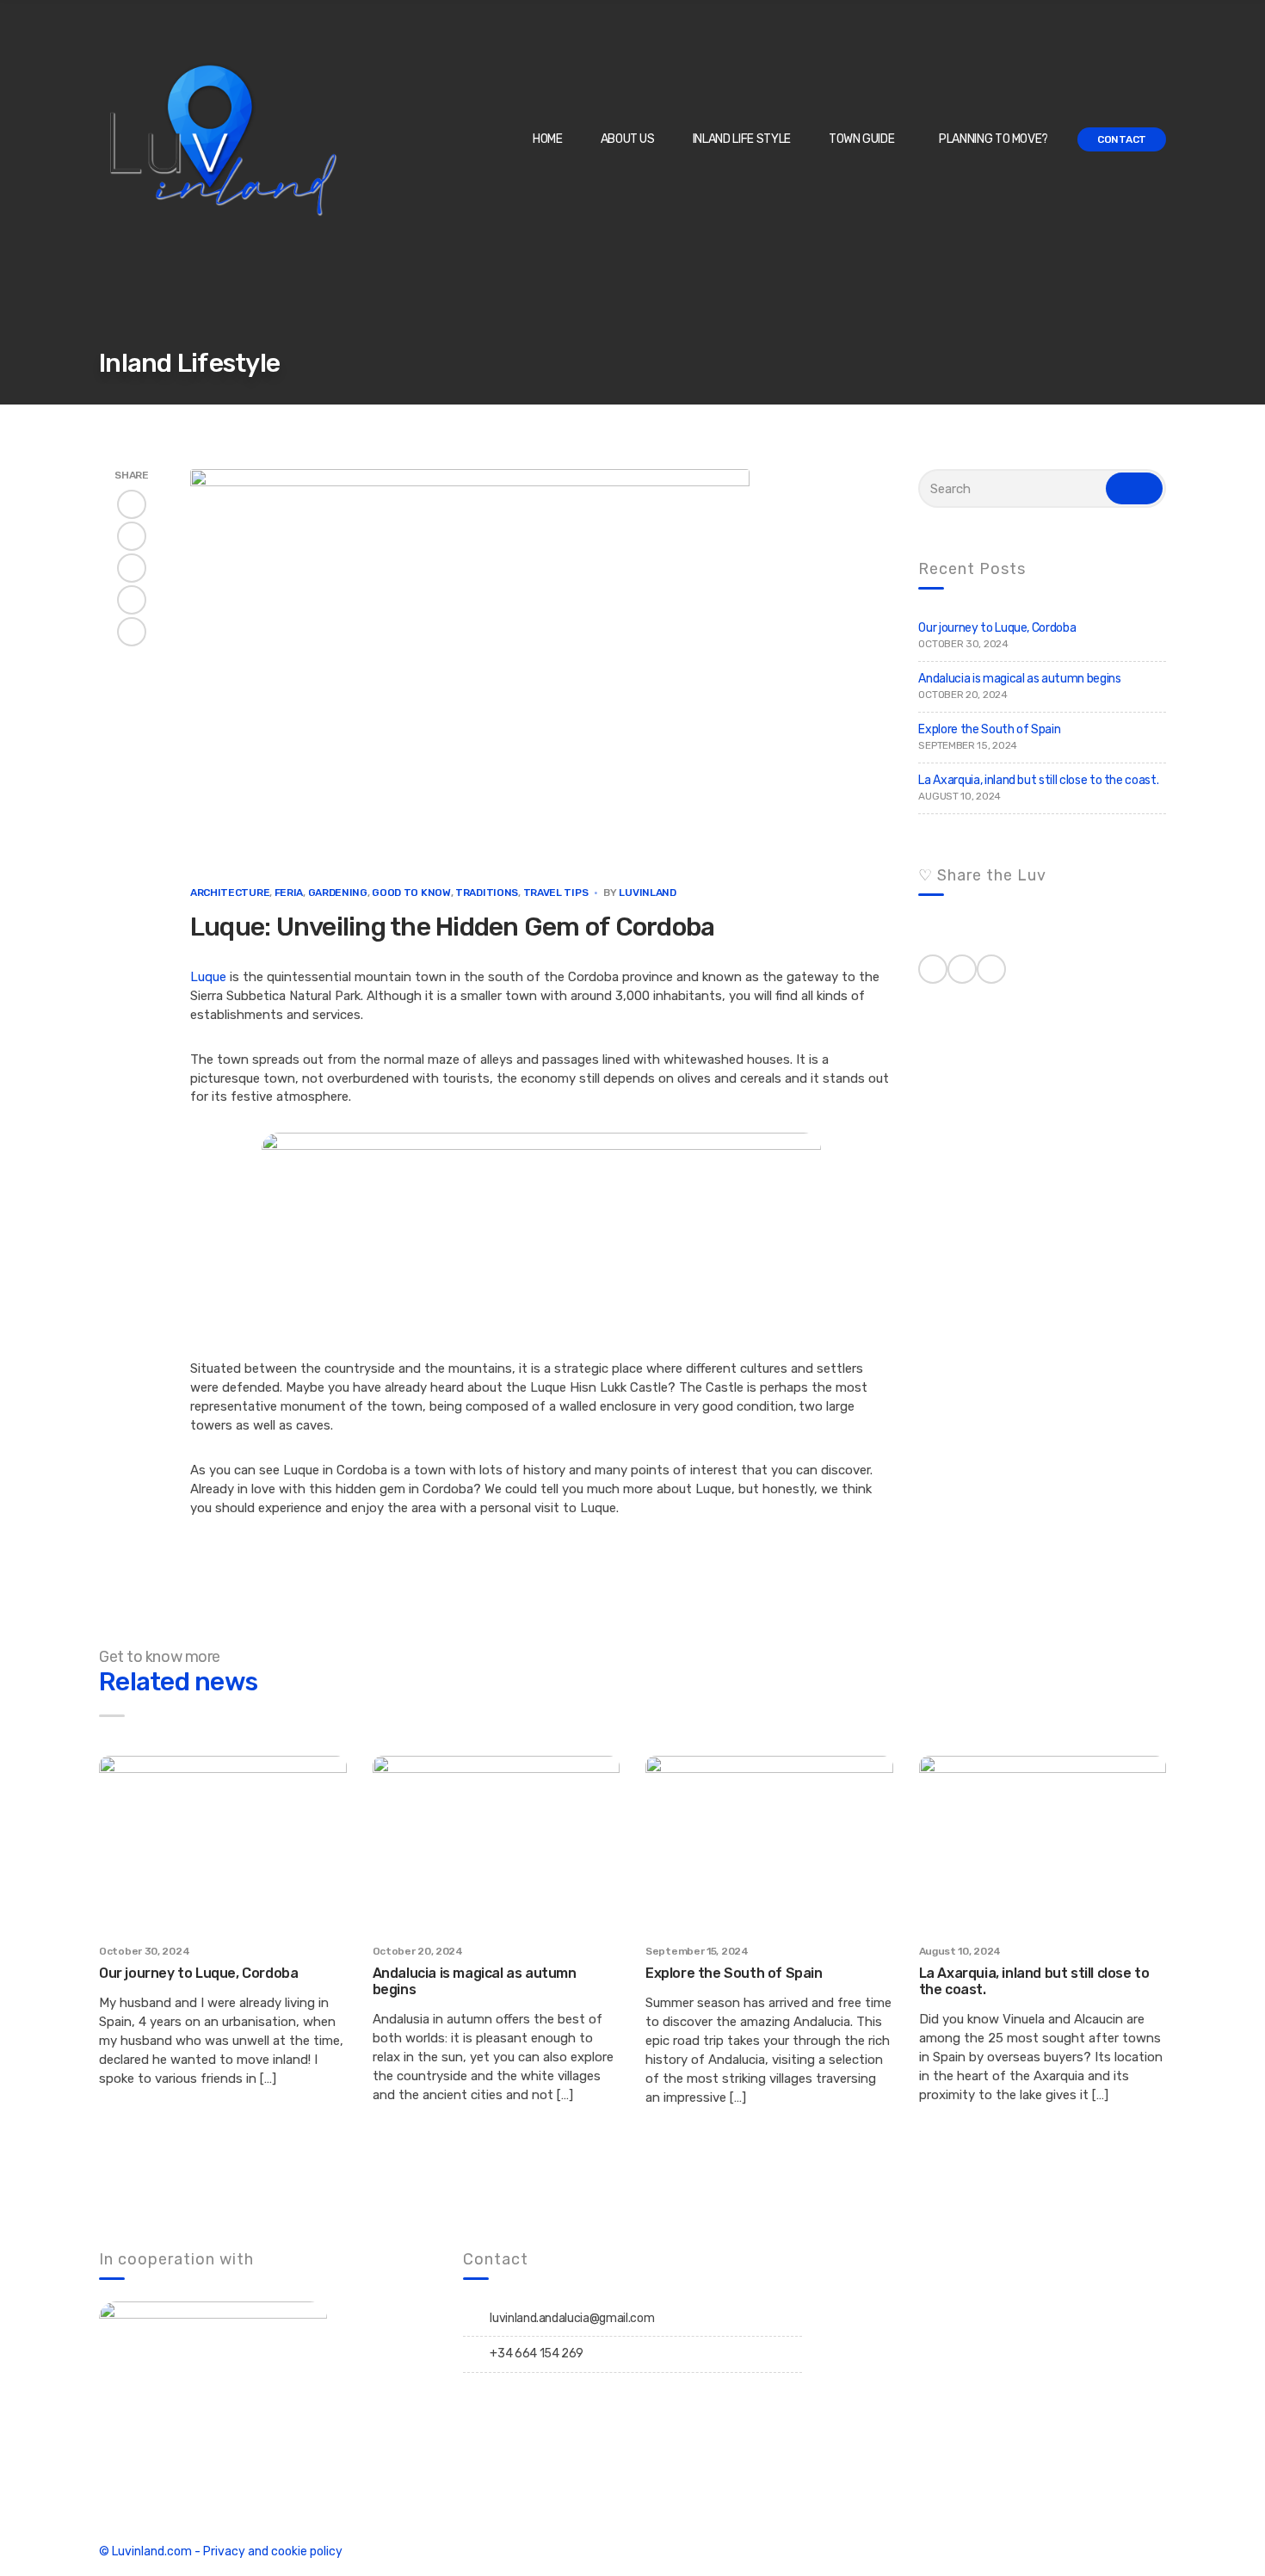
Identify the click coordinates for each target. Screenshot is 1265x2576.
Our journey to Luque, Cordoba (997, 628)
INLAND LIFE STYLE (742, 139)
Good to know (411, 893)
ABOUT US (628, 139)
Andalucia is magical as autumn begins (1019, 679)
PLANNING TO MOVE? (993, 139)
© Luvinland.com (145, 2551)
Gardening (338, 893)
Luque (208, 977)
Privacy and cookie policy (273, 2551)
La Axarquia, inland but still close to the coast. (1038, 780)
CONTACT (1122, 139)
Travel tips (556, 893)
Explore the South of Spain (989, 729)
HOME (548, 139)
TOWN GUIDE (862, 139)
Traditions (487, 893)
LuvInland (647, 893)
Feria (289, 893)
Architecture (230, 893)
